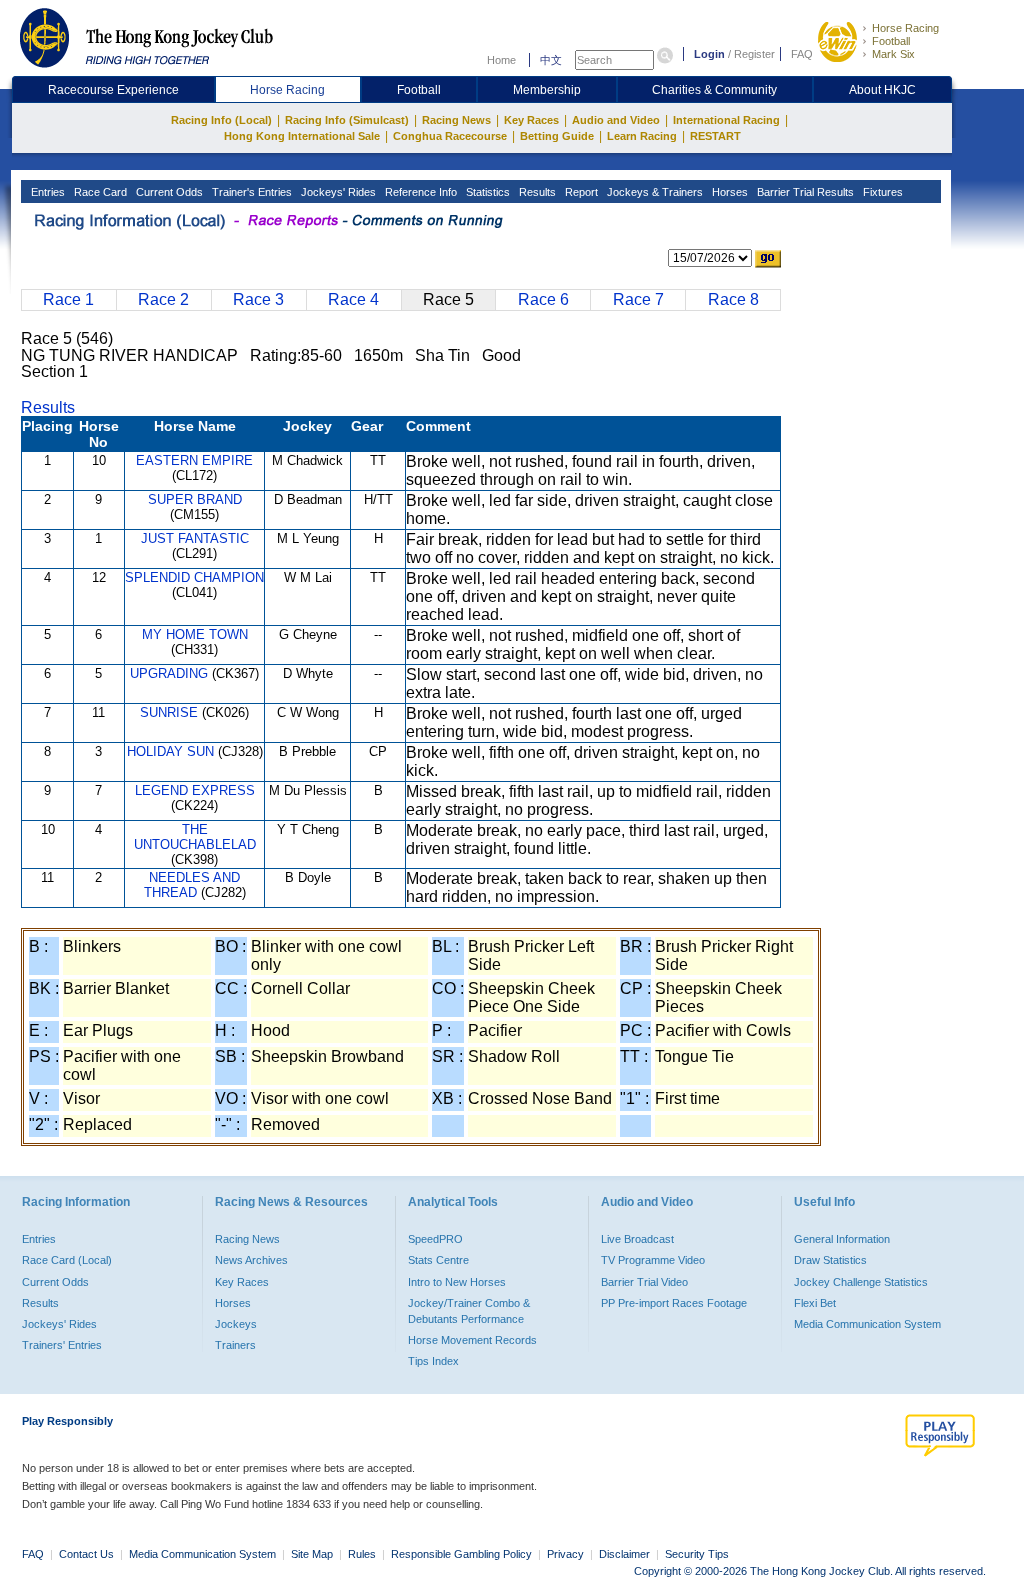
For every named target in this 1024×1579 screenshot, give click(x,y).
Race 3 (258, 299)
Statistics (486, 192)
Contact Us (86, 1554)
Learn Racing (642, 136)
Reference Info (419, 192)
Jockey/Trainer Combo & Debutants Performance (469, 1311)
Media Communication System (867, 1324)
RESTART (715, 136)
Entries (46, 192)
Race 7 (638, 299)
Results (536, 192)
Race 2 (163, 299)
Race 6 (543, 299)
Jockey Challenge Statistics (861, 1282)
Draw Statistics (830, 1260)
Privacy (565, 1554)
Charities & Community (714, 90)
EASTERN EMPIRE (194, 460)
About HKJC (882, 90)
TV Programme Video (653, 1260)
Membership (547, 90)
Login (709, 54)
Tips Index (433, 1361)
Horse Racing (905, 28)
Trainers (235, 1345)
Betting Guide (557, 136)
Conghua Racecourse (450, 136)
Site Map (312, 1554)
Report (580, 192)
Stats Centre (438, 1260)
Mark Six (893, 54)
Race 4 (353, 299)
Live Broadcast (637, 1239)
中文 (551, 60)
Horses (728, 192)
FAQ (802, 54)
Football (891, 41)
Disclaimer (624, 1554)
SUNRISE (169, 712)
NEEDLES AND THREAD (192, 885)
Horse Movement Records (472, 1340)
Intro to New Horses (457, 1282)
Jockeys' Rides (337, 192)
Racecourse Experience (113, 90)
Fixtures (881, 192)
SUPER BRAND (195, 499)
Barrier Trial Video (644, 1282)
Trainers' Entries (62, 1345)
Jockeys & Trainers (653, 192)
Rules (363, 1554)
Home (501, 60)
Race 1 (68, 299)
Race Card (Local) (67, 1260)
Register (754, 54)
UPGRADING (169, 673)
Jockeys (236, 1324)
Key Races (531, 120)
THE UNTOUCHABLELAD (195, 837)
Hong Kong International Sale (302, 136)
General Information (842, 1239)
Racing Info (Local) (221, 120)
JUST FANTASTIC (195, 538)
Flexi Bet (815, 1303)
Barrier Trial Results (804, 192)
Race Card (99, 192)
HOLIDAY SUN (170, 751)
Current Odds (168, 192)
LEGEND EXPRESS (195, 790)
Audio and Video (616, 120)
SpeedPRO (435, 1239)
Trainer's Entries (250, 192)
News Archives (251, 1260)
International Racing (726, 120)
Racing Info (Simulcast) (347, 120)
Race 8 (733, 299)
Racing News (456, 120)
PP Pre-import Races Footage (674, 1303)
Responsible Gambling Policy (461, 1554)
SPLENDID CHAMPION (194, 577)
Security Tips (697, 1554)
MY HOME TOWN (195, 634)
